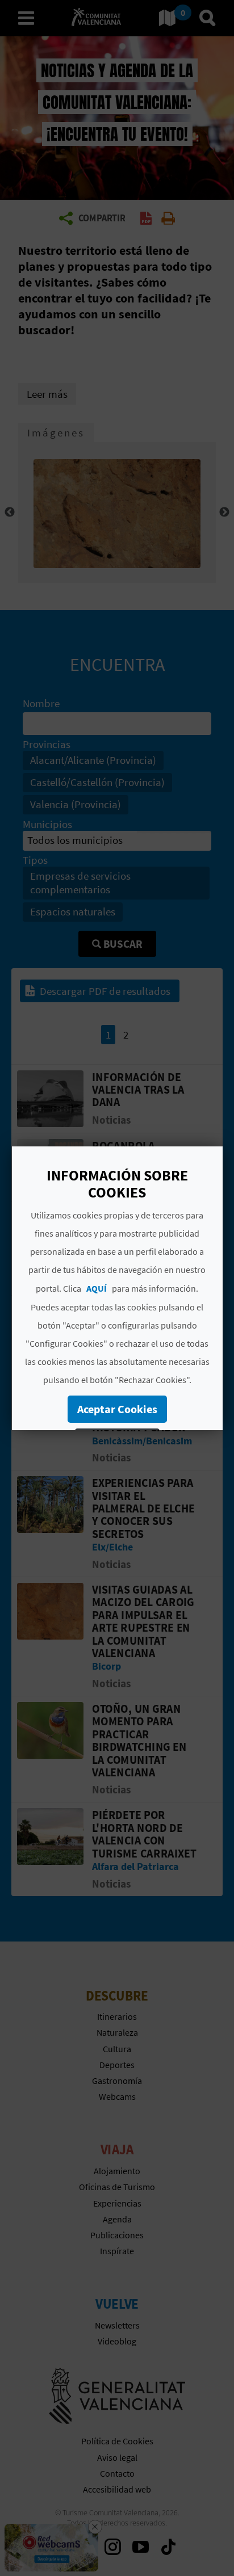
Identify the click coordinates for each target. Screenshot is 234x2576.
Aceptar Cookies (117, 1409)
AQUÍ (97, 1288)
